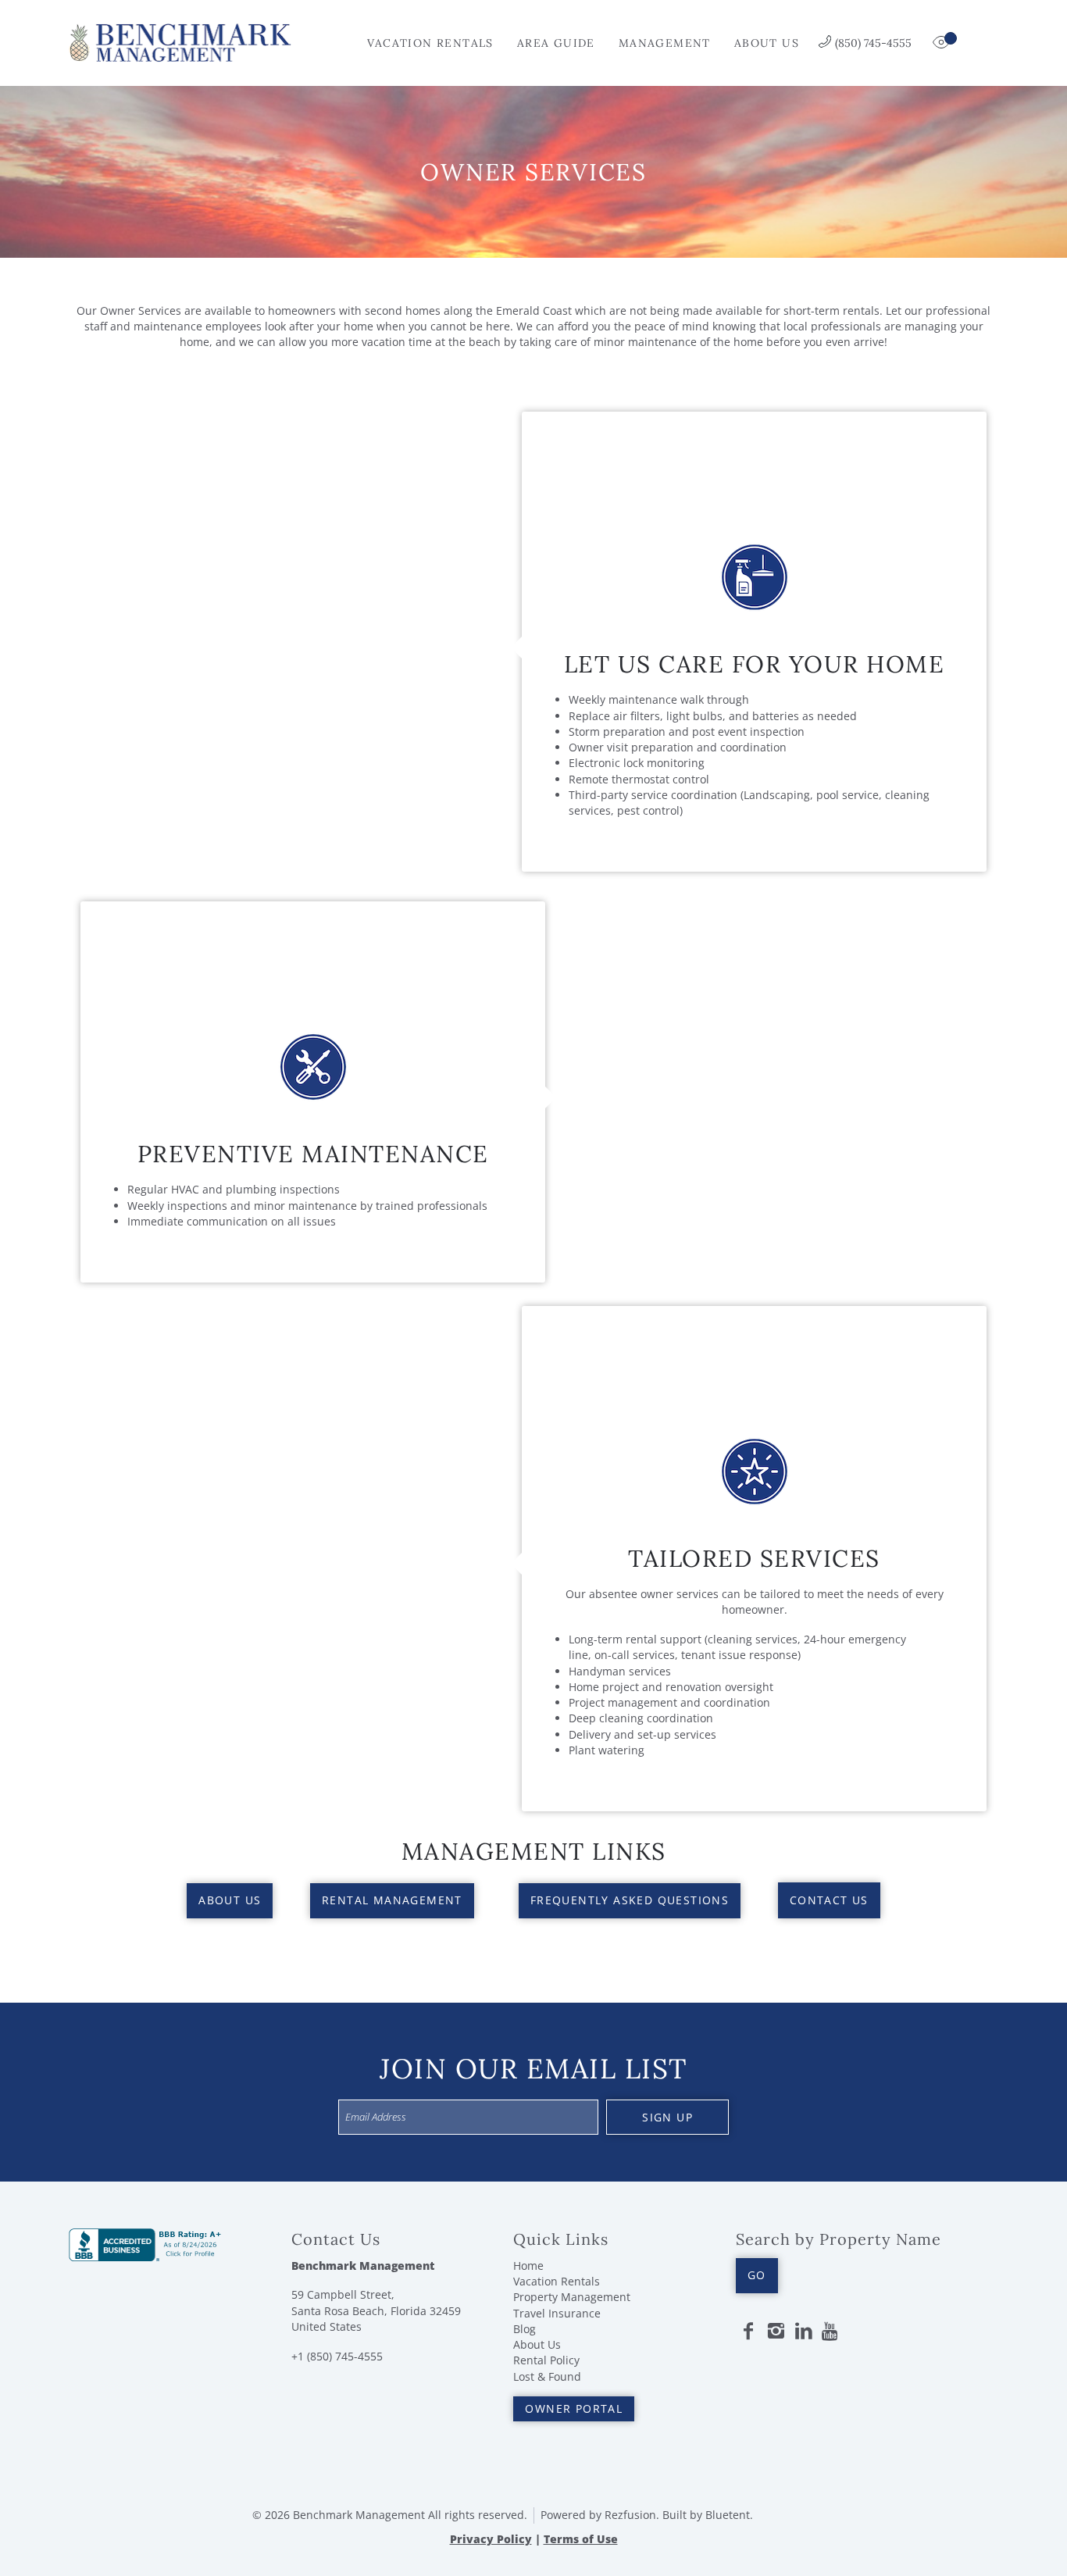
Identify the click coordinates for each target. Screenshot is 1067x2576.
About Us (767, 43)
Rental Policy (546, 2360)
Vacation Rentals (430, 43)
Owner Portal (574, 2408)
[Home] (180, 41)
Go (757, 2275)
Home (528, 2266)
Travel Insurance (557, 2313)
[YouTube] (831, 2332)
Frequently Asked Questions (630, 1900)
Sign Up (667, 2117)
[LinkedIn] (804, 2332)
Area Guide (556, 43)
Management (665, 43)
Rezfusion (630, 2515)
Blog (525, 2329)
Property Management (572, 2297)
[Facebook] (748, 2332)
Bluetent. (729, 2515)
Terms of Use (581, 2539)
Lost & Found (547, 2376)
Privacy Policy (491, 2539)
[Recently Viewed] (943, 43)
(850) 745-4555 (873, 43)
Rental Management (392, 1900)
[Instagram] (776, 2332)
